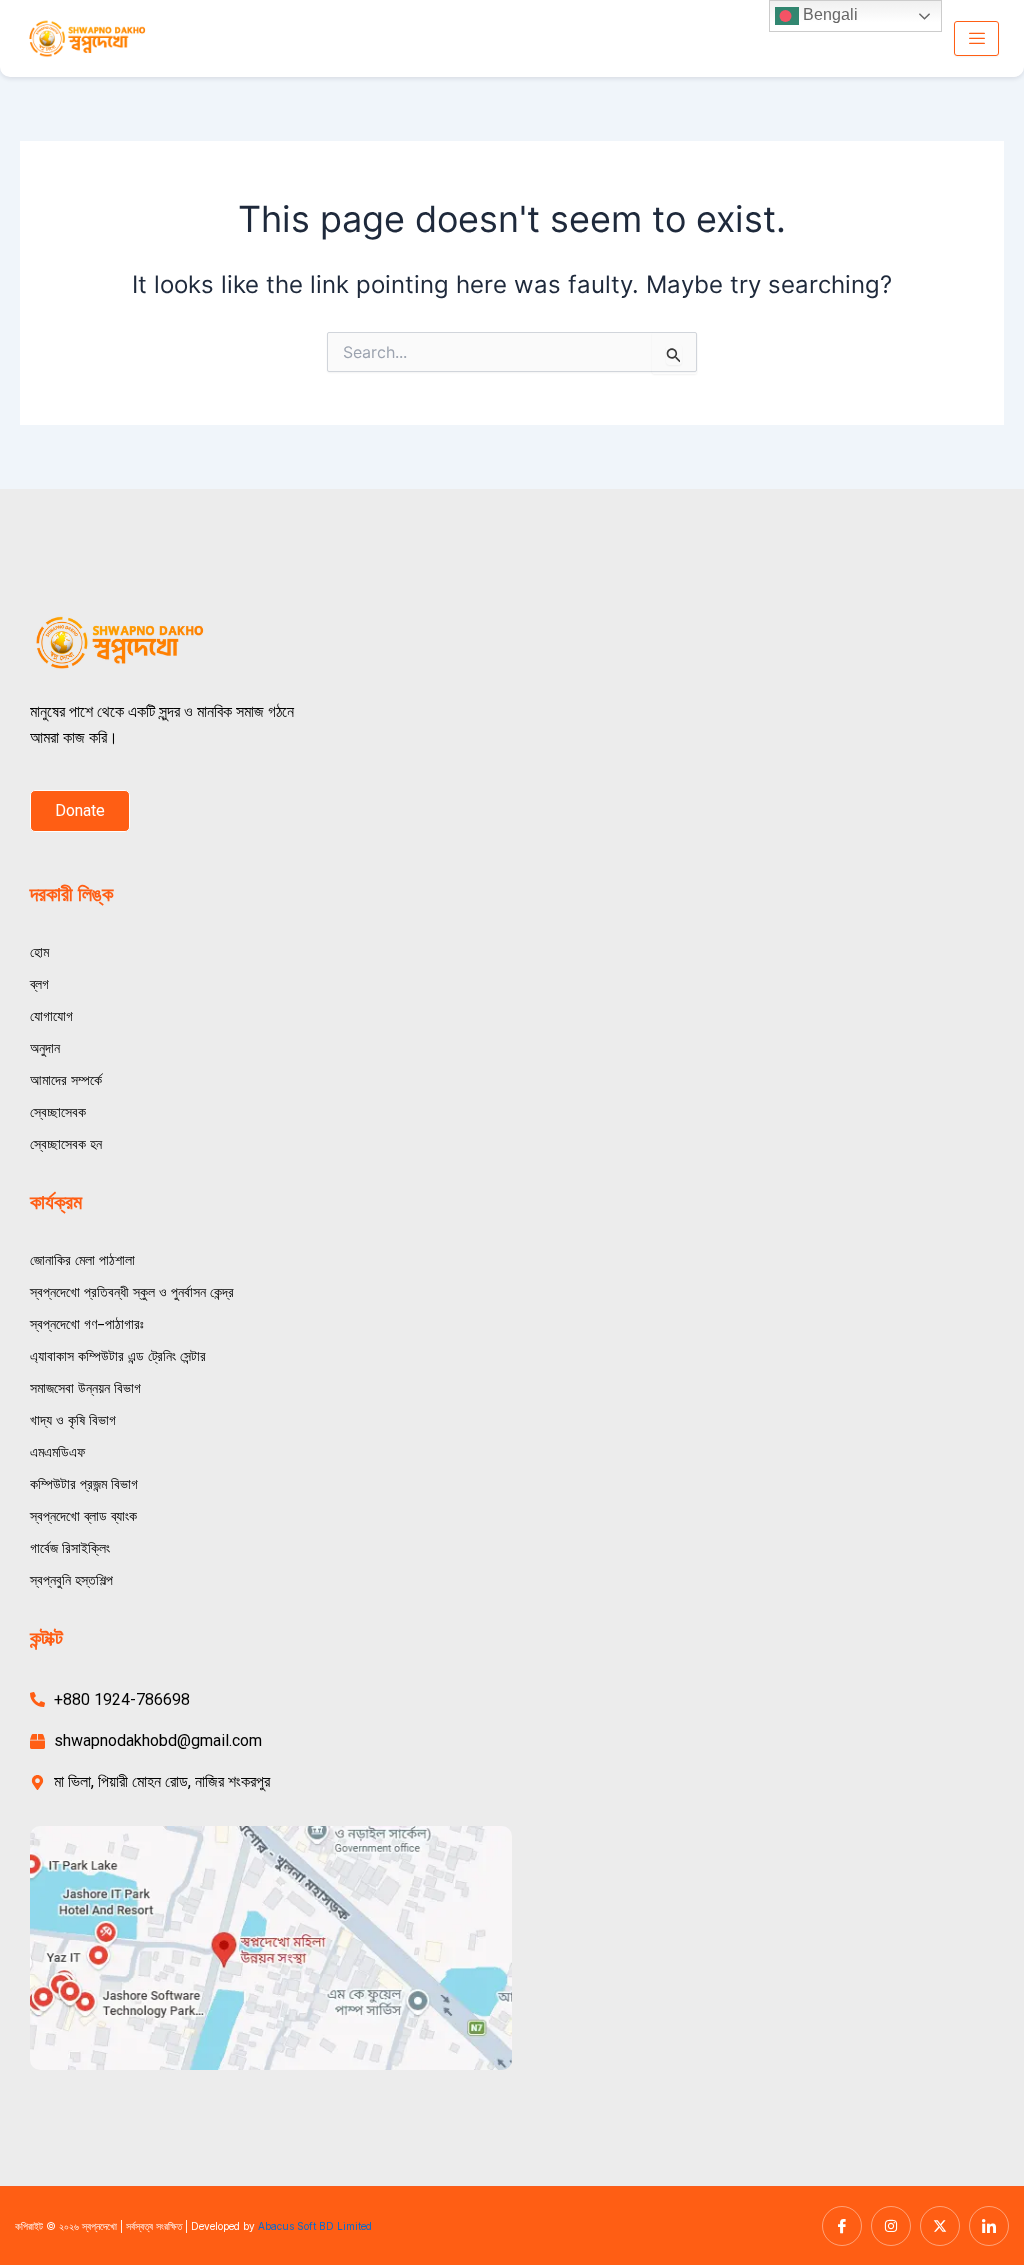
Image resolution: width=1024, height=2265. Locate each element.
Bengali (828, 14)
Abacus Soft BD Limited (315, 2226)
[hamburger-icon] (976, 38)
